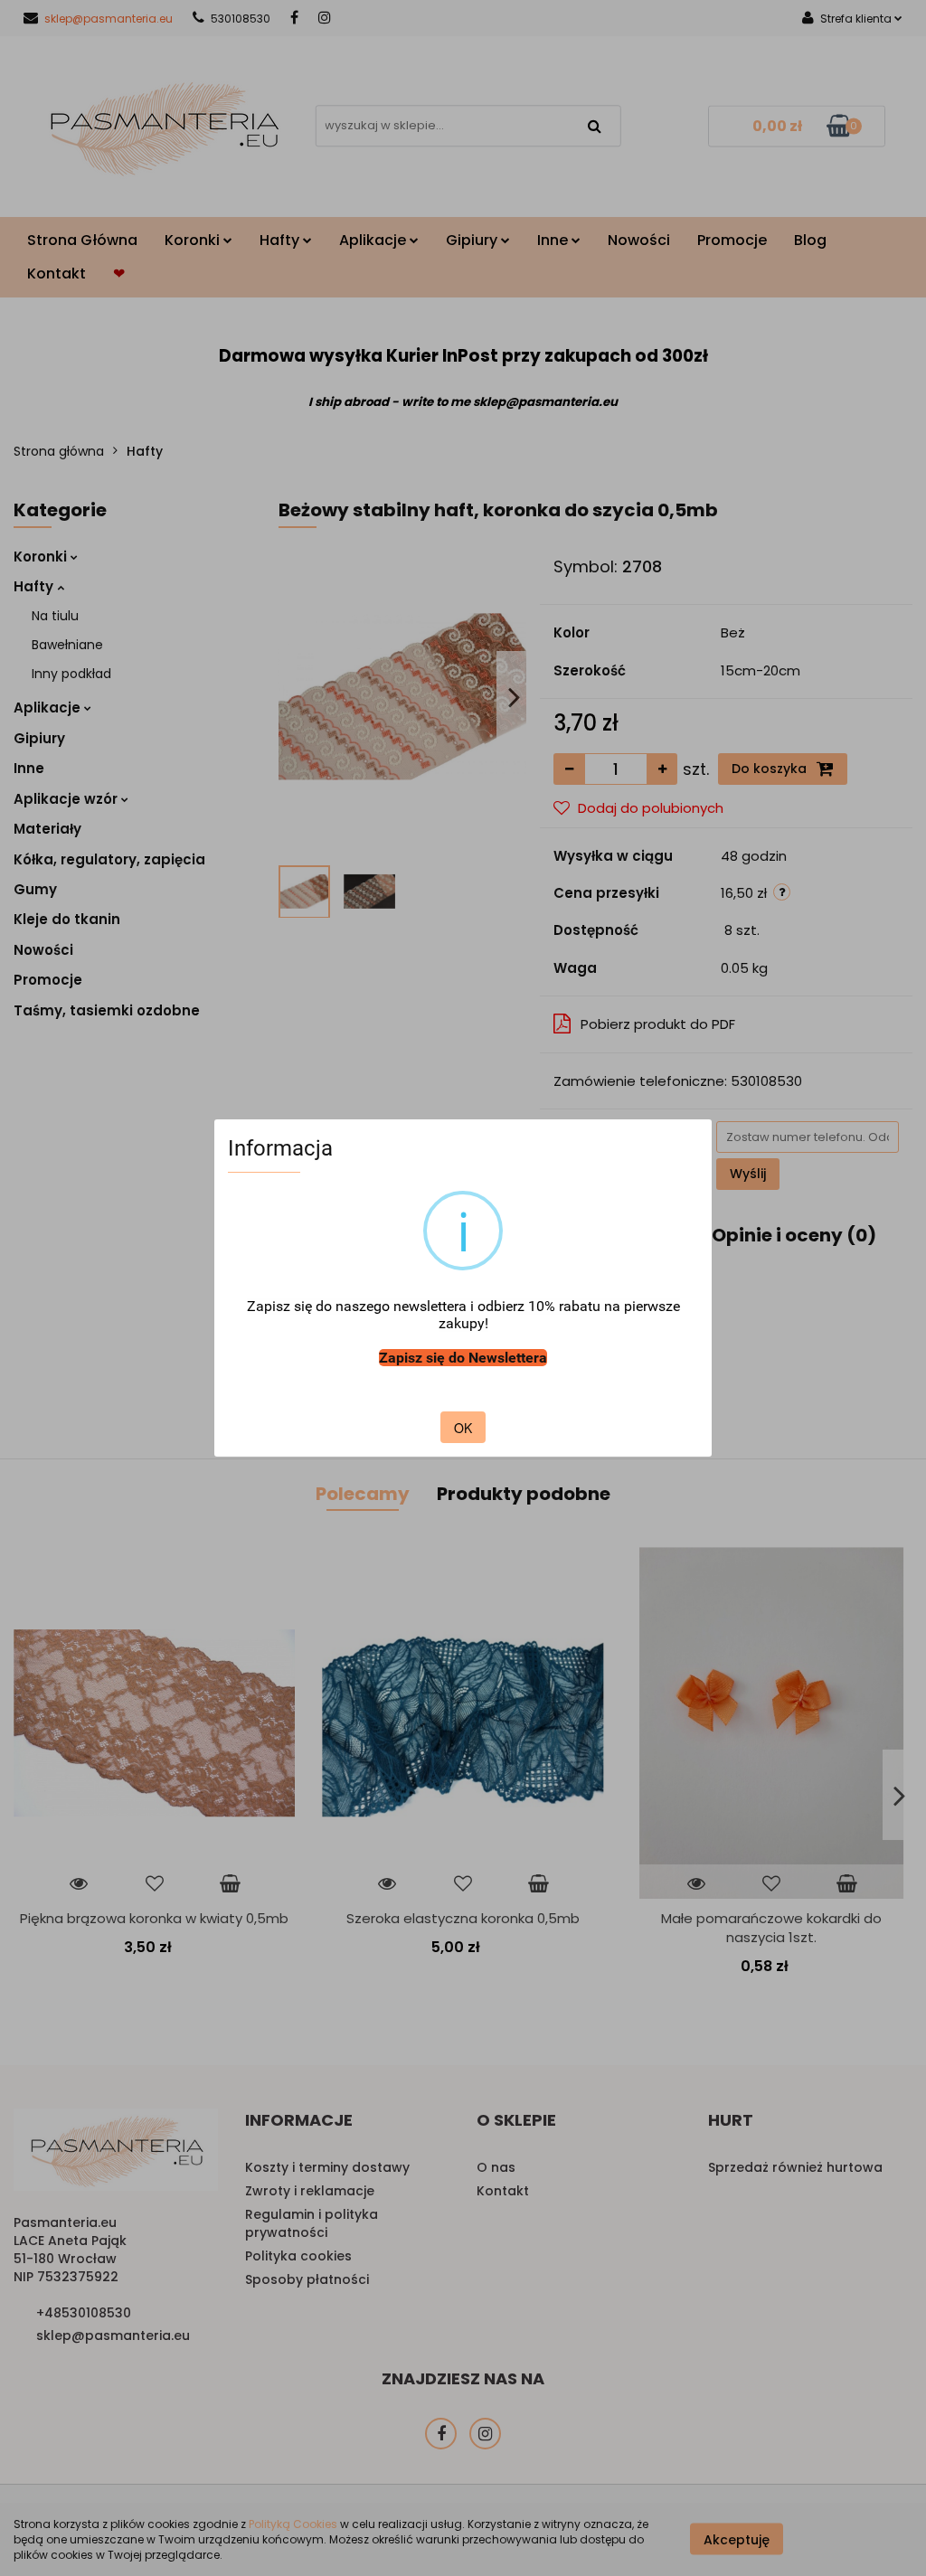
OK (463, 1428)
